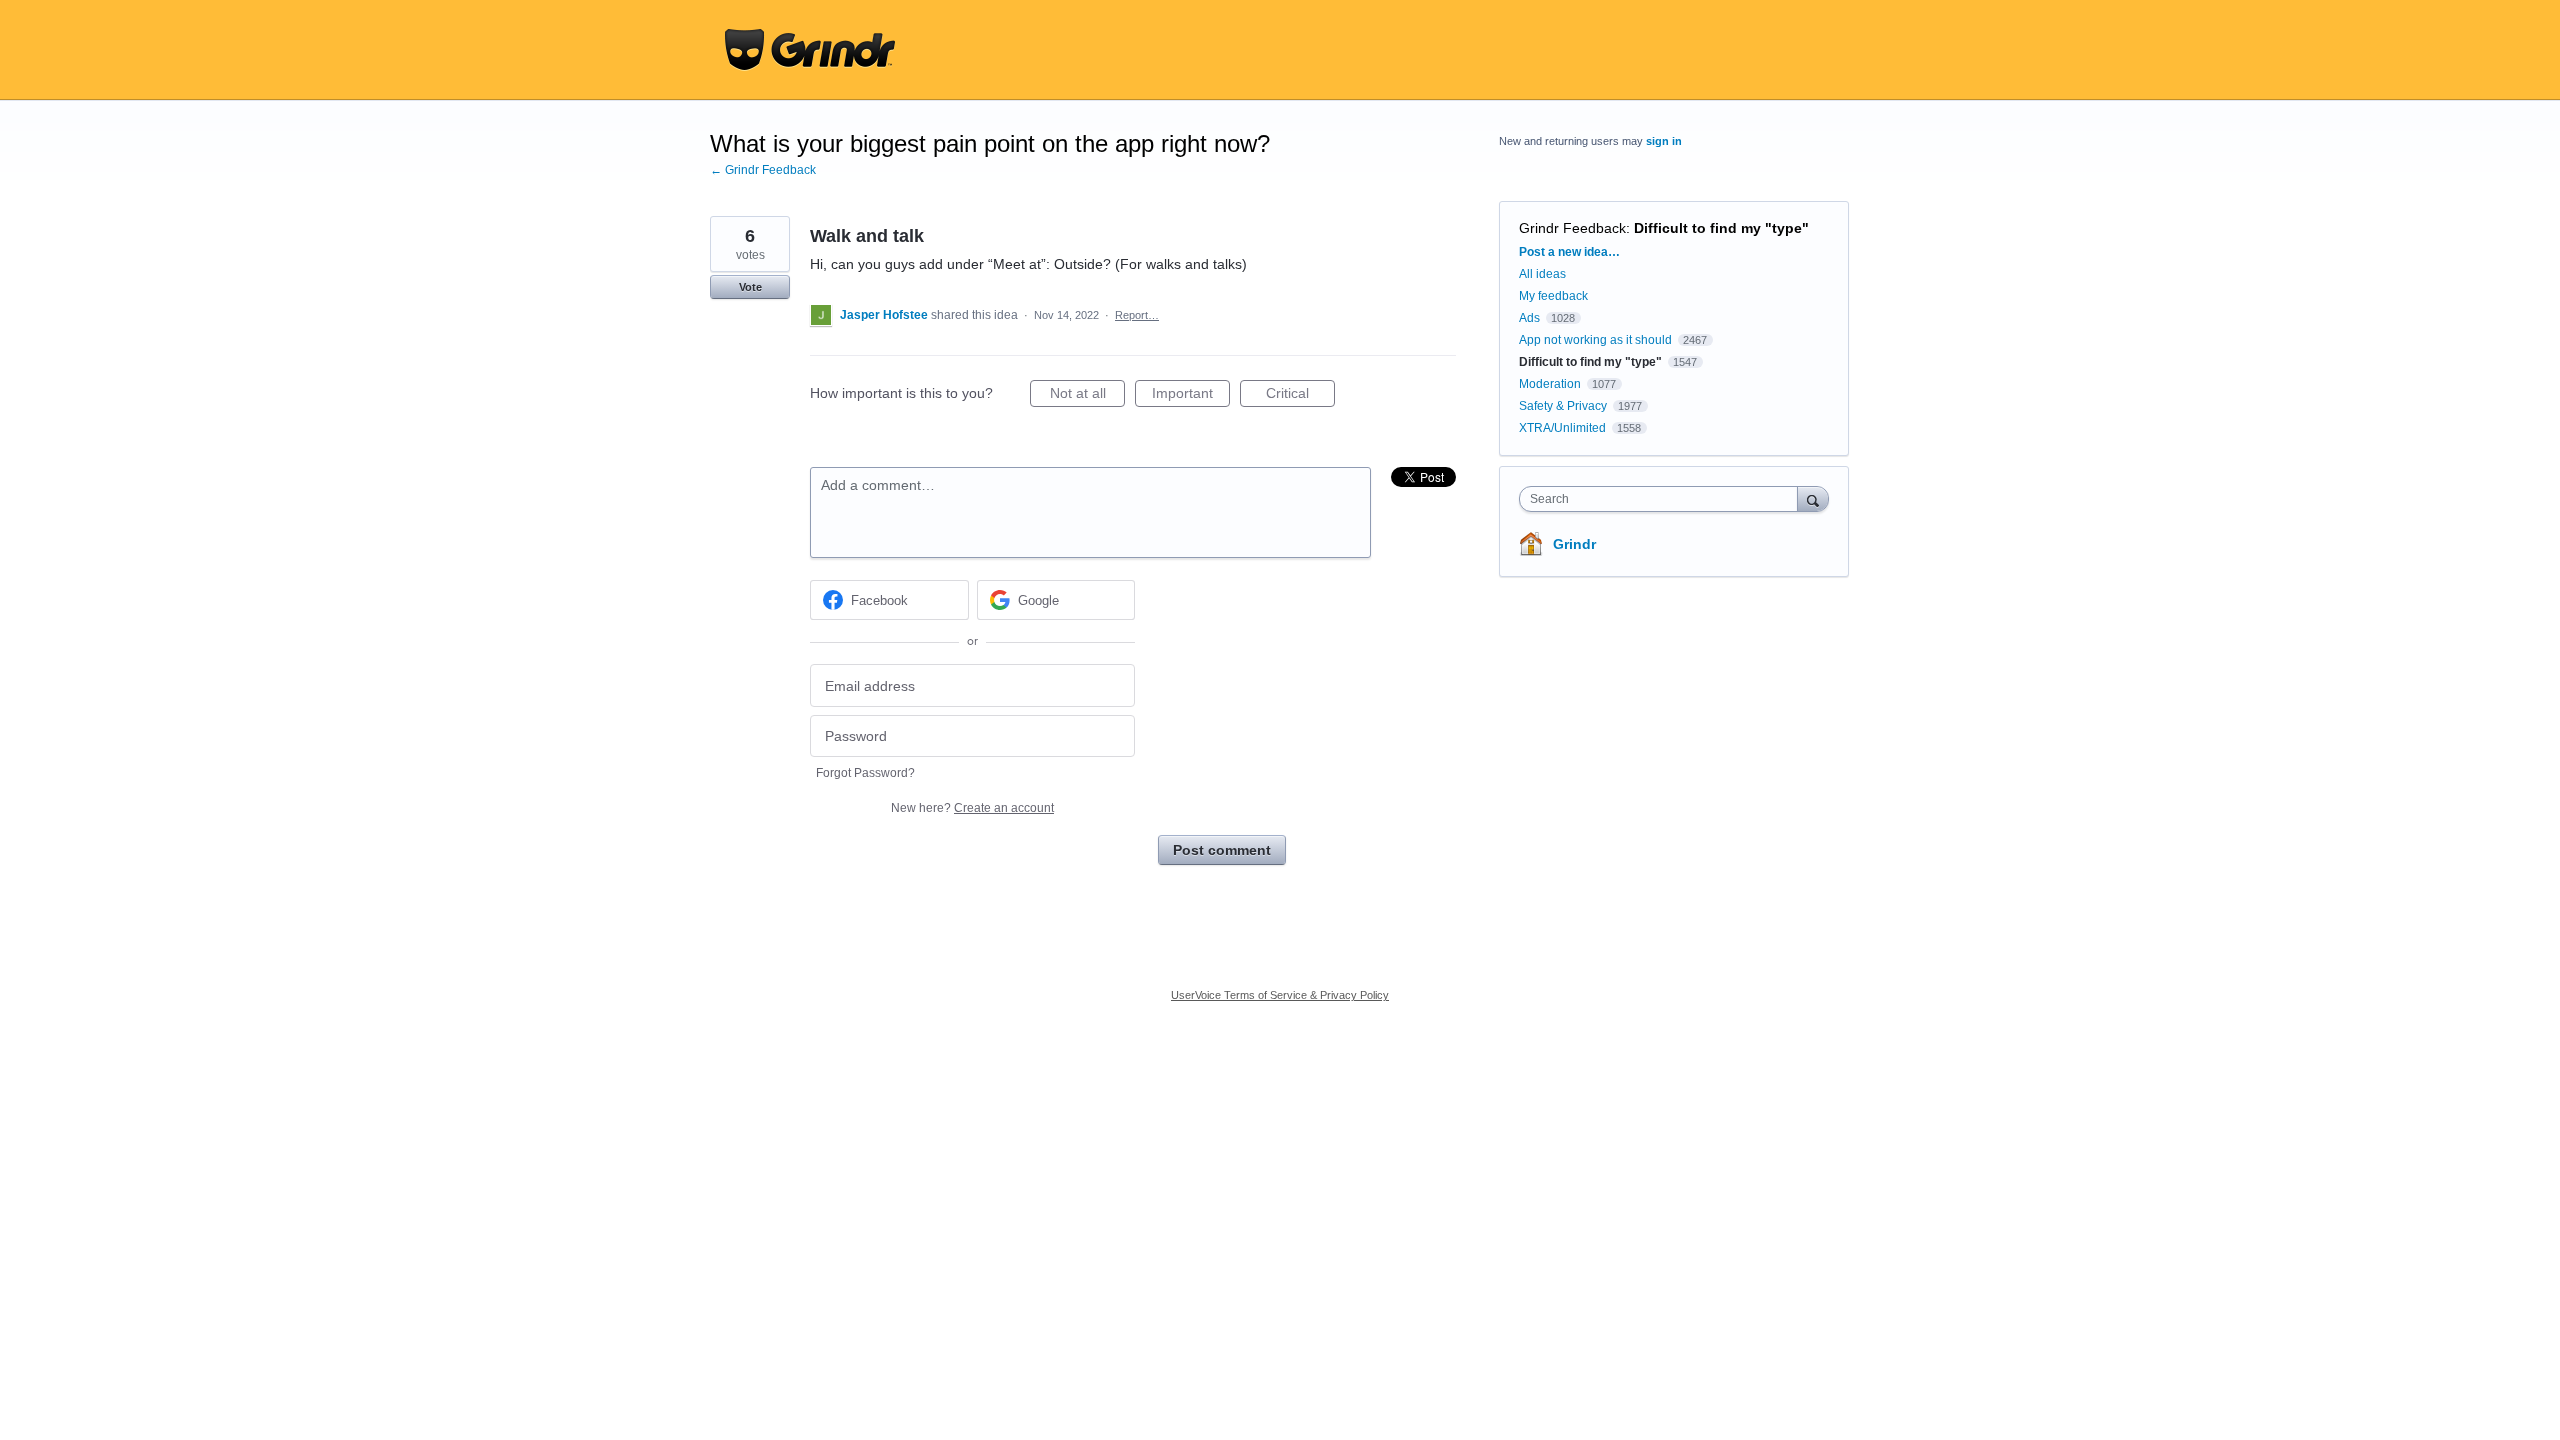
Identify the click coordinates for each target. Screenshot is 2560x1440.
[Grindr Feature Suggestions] (810, 50)
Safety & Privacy (1564, 406)
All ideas (1542, 274)
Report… (1137, 315)
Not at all (1087, 396)
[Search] (1813, 498)
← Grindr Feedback (763, 170)
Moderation (1551, 384)
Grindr (1574, 544)
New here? (972, 808)
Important (1191, 396)
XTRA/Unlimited (1562, 428)
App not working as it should (1595, 340)
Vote (750, 287)
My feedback (1553, 296)
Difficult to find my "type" (1721, 228)
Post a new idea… (1569, 252)
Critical (1300, 396)
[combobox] (1663, 499)
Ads (1529, 318)
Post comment (1222, 850)
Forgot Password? (865, 773)
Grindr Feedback (1572, 228)
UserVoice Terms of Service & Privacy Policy (1280, 995)
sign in (1664, 141)
